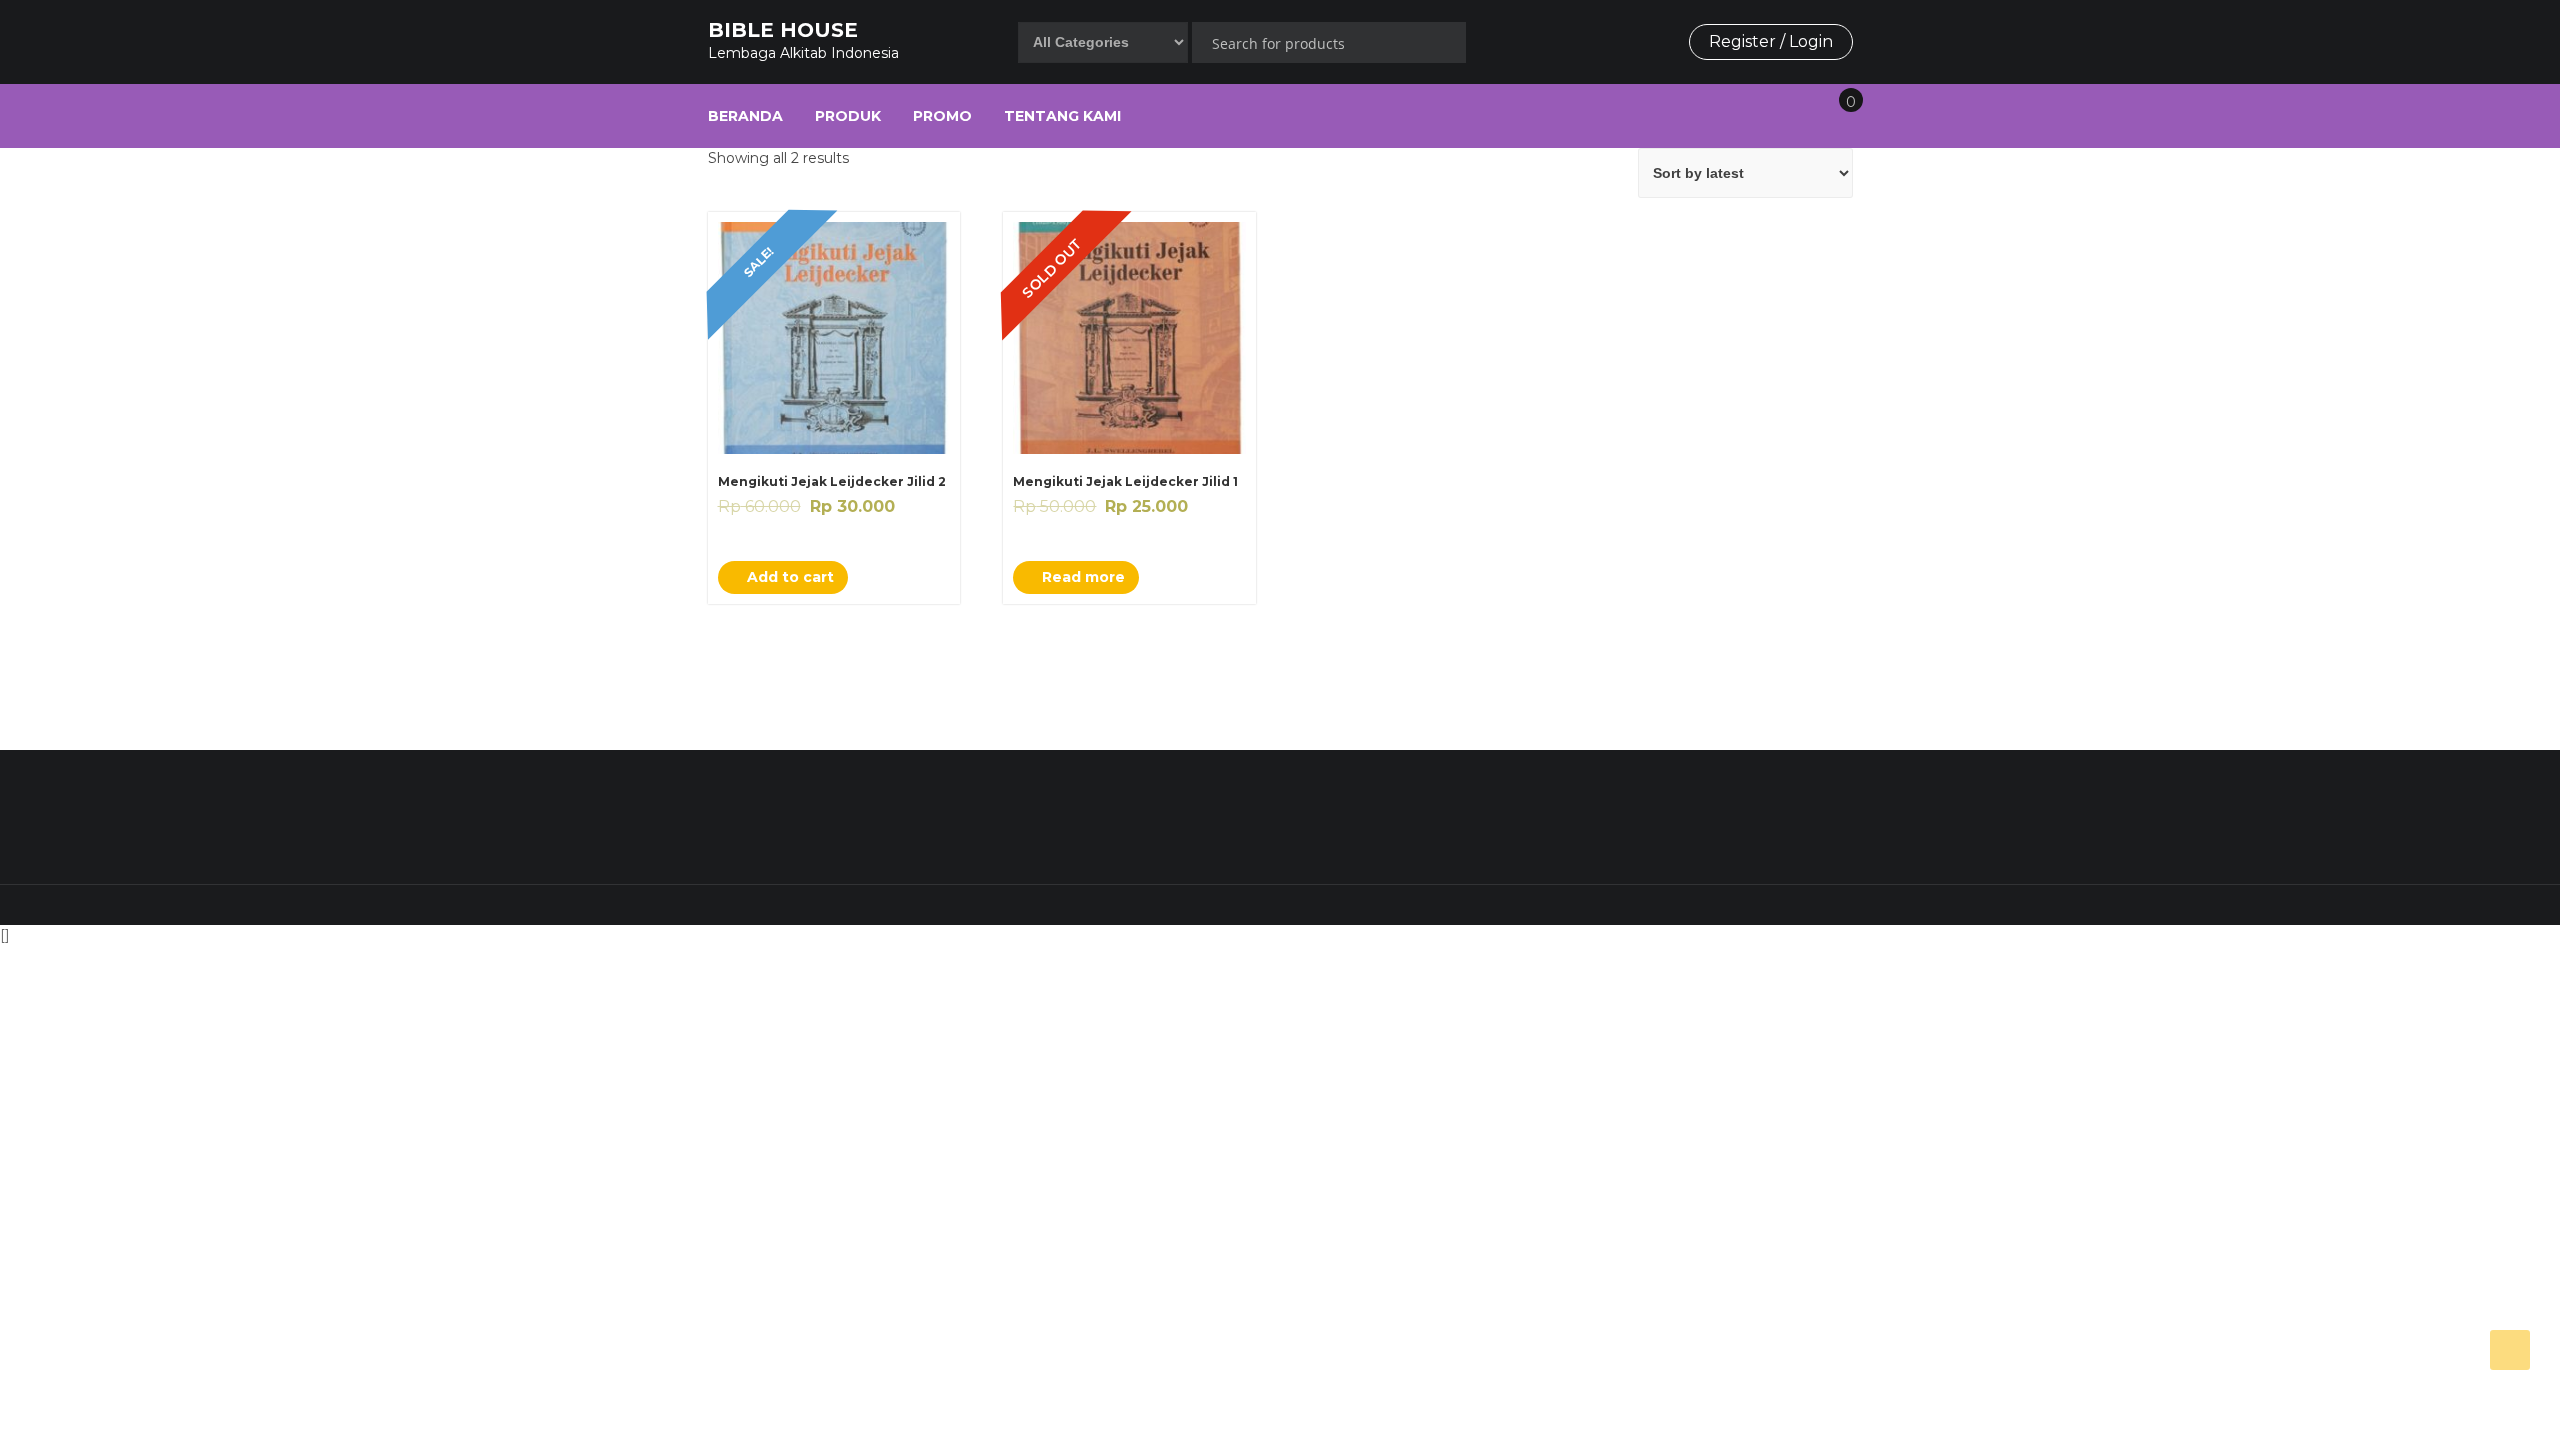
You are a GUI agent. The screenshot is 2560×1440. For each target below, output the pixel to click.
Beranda (745, 116)
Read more (1081, 577)
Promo (942, 116)
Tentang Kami (1062, 116)
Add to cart (788, 577)
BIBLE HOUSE (783, 30)
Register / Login (1771, 41)
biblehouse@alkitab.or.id (1662, 813)
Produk (848, 116)
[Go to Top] (2510, 1350)
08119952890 (1228, 813)
